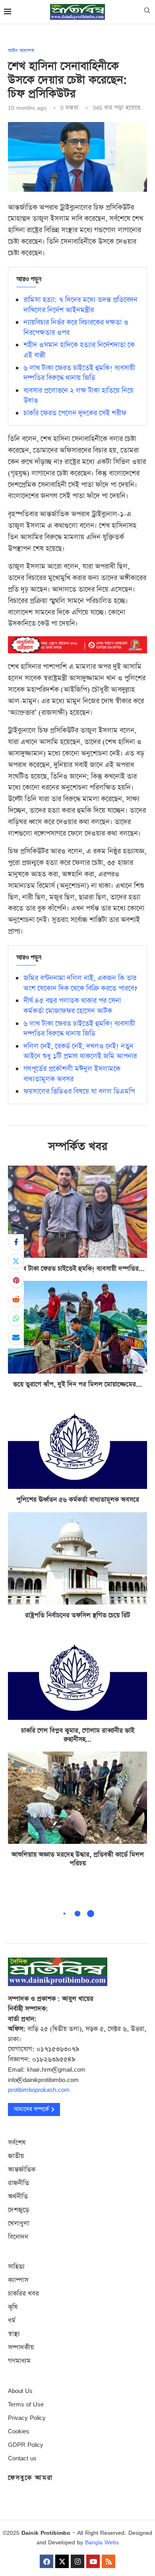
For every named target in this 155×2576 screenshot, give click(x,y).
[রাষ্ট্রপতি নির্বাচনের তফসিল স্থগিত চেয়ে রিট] (77, 1558)
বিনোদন (18, 2237)
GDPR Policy (26, 2445)
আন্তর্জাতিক (22, 2170)
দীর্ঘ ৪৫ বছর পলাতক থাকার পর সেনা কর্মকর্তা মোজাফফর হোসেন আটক (72, 1006)
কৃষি (13, 2307)
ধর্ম (12, 2321)
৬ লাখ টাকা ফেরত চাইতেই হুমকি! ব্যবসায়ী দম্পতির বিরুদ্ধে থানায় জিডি (79, 373)
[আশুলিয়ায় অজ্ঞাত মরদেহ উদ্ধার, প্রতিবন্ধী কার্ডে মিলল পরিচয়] (77, 1798)
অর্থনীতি (18, 2197)
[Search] (147, 12)
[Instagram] (77, 2561)
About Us (20, 2391)
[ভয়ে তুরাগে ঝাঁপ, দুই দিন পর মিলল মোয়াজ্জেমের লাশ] (77, 1327)
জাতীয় (16, 2156)
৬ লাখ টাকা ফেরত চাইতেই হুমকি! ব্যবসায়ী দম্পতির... (77, 1269)
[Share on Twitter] (16, 1261)
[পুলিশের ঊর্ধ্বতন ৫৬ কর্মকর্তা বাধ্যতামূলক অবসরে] (77, 1443)
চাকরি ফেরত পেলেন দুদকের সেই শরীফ (75, 413)
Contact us (22, 2458)
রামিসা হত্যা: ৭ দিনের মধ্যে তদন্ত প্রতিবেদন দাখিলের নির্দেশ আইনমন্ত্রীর (80, 305)
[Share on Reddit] (16, 1299)
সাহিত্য (16, 2267)
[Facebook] (46, 2561)
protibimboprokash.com (39, 2090)
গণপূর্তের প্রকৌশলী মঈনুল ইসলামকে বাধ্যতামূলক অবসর (72, 1074)
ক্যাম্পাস (18, 2280)
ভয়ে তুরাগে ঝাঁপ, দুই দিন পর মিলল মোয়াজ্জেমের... (77, 1384)
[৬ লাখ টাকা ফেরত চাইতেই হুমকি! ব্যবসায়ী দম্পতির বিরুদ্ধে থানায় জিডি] (77, 1212)
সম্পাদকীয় (21, 2348)
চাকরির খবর (23, 2294)
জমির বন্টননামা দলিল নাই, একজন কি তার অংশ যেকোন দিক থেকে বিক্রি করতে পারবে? (80, 983)
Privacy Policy (27, 2418)
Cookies (19, 2431)
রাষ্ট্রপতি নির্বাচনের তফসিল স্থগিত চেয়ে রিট (77, 1615)
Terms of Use (26, 2404)
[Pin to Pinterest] (16, 1280)
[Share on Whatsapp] (16, 1318)
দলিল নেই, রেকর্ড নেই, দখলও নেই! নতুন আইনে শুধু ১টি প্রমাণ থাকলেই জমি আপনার (80, 1051)
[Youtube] (93, 2561)
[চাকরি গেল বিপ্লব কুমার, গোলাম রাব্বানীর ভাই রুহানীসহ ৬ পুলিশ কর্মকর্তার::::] (77, 1674)
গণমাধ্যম (19, 2361)
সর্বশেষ (17, 2143)
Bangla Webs (102, 2542)
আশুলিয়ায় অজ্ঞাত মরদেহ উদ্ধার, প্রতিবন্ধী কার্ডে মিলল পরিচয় (78, 1859)
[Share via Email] (16, 1337)
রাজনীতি (18, 2183)
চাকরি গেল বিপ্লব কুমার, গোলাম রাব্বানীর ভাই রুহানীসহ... (78, 1735)
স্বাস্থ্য (14, 2334)
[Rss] (108, 2561)
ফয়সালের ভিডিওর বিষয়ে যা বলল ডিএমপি (79, 1091)
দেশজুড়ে (18, 2210)
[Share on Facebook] (16, 1242)
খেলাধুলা (19, 2224)
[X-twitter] (62, 2561)
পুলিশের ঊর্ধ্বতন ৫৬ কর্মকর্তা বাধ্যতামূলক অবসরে (78, 1500)
